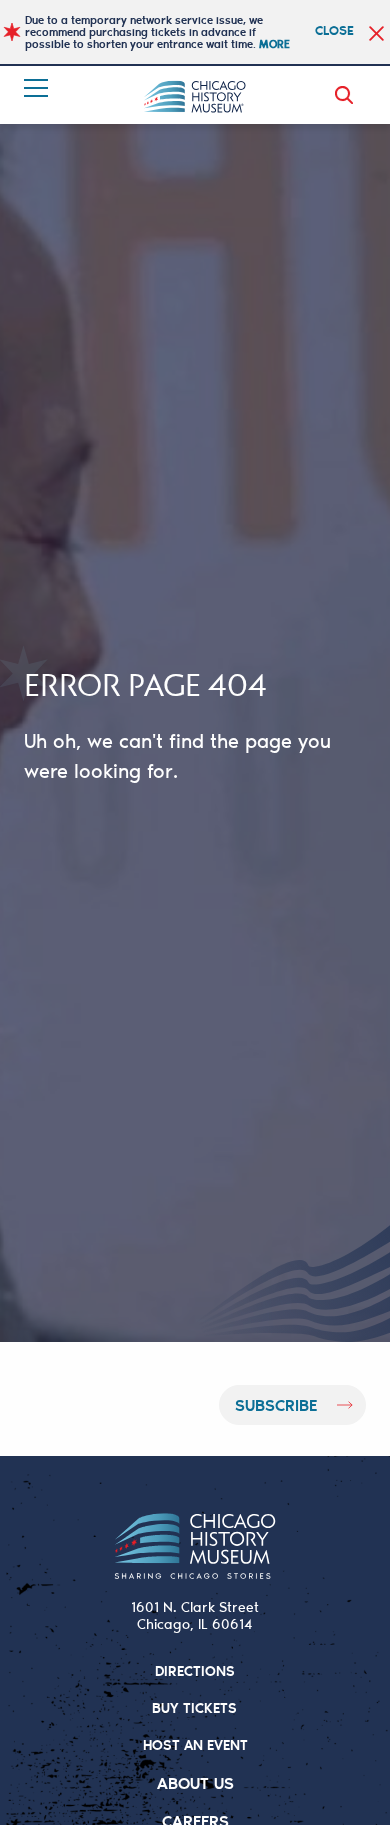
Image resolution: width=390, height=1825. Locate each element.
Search (348, 95)
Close (334, 29)
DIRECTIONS (195, 1670)
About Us (195, 1782)
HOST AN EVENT (195, 1744)
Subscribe (276, 1404)
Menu (38, 88)
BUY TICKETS (194, 1707)
